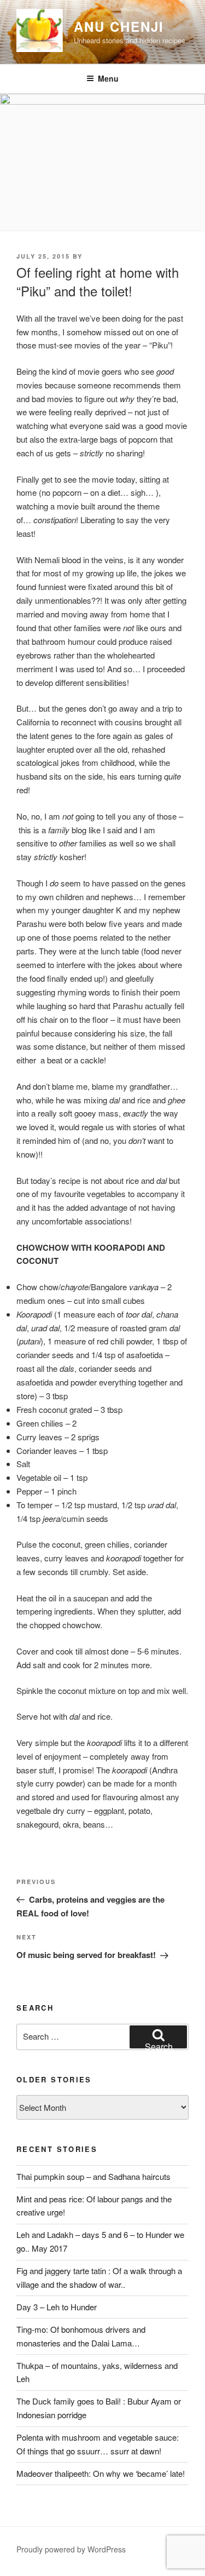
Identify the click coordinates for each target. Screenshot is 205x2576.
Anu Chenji (119, 26)
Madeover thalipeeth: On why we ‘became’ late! (101, 2473)
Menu (108, 78)
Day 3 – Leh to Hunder (57, 2307)
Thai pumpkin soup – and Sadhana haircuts (93, 2176)
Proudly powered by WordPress (71, 2549)
